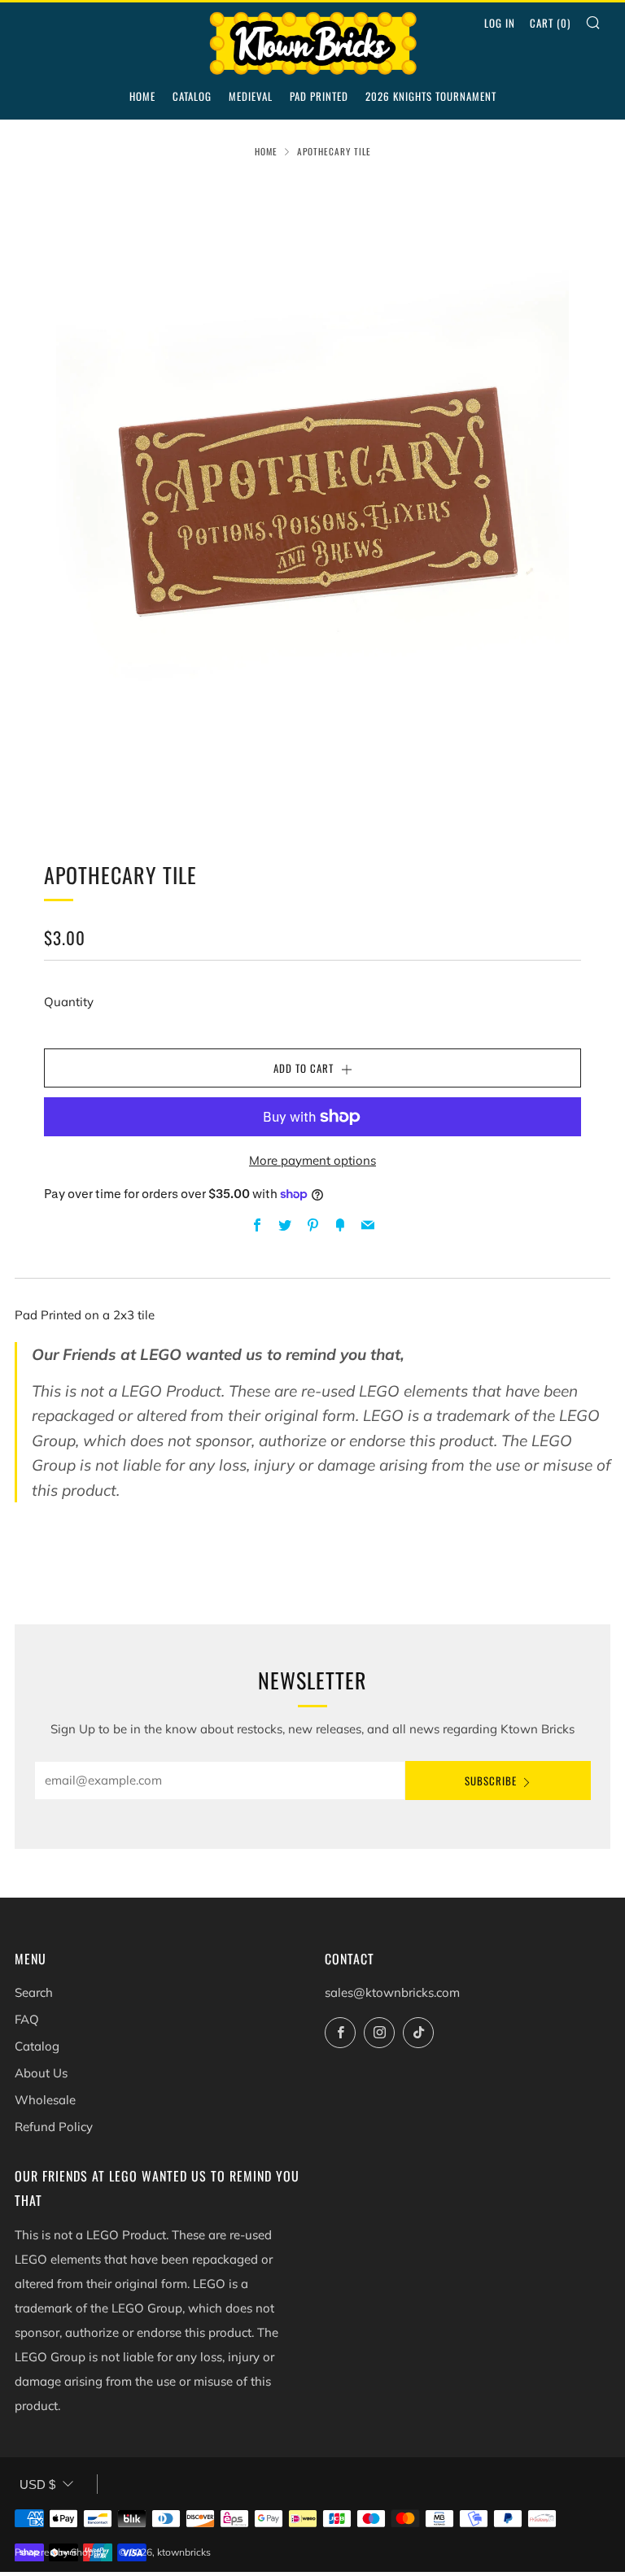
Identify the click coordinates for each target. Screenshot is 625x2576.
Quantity (69, 1002)
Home (142, 96)
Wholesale (45, 2100)
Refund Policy (54, 2127)
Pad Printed (319, 96)
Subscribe (491, 1781)
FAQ (27, 2019)
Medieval (251, 96)
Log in (500, 23)
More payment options (312, 1160)
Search (34, 1992)
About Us (41, 2073)
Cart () (550, 23)
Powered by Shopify (59, 2552)
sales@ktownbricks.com (392, 1992)
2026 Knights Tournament (431, 96)
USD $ (37, 2484)
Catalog (192, 96)
